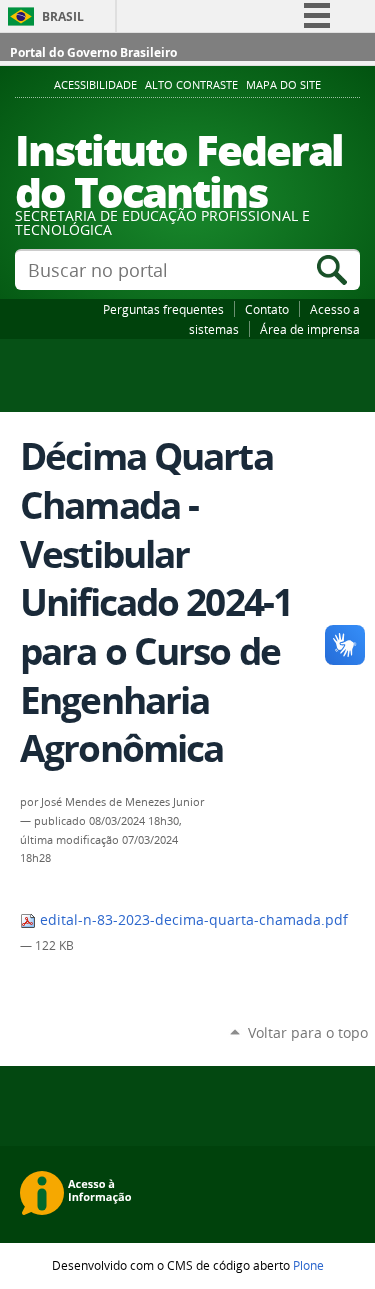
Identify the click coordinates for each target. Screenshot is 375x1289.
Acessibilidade (95, 85)
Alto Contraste (191, 85)
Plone (308, 1265)
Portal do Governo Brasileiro (93, 52)
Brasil (63, 16)
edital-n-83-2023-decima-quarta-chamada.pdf (192, 920)
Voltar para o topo (308, 1032)
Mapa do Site (283, 85)
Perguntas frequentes (163, 309)
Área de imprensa (310, 329)
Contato (267, 309)
